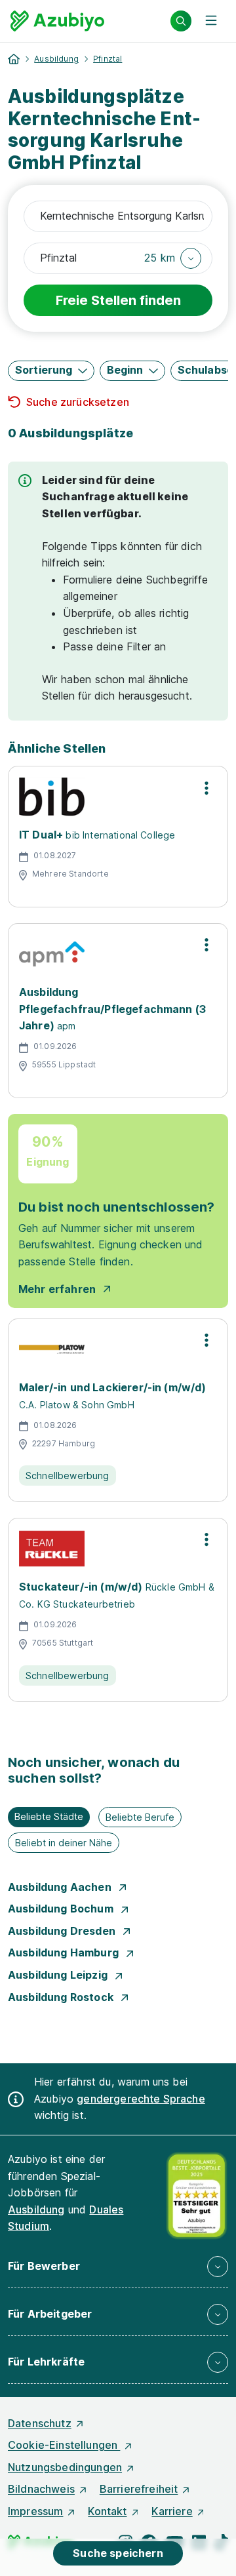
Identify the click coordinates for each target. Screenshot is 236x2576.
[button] (173, 258)
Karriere (172, 2511)
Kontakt (107, 2511)
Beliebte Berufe (140, 1817)
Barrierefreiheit (139, 2489)
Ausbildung (56, 59)
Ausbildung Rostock (62, 1997)
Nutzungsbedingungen (65, 2467)
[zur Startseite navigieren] (14, 59)
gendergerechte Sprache (141, 2099)
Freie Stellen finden (118, 300)
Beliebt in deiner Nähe (64, 1843)
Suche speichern (118, 2553)
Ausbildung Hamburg (65, 1952)
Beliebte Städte (49, 1816)
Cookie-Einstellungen (64, 2445)
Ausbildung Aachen (61, 1887)
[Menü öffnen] (211, 21)
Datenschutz (40, 2423)
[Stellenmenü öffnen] (206, 787)
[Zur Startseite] (57, 21)
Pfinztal (108, 59)
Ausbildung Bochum (62, 1909)
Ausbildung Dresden (63, 1931)
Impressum (35, 2511)
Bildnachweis (41, 2489)
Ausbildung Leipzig (59, 1975)
